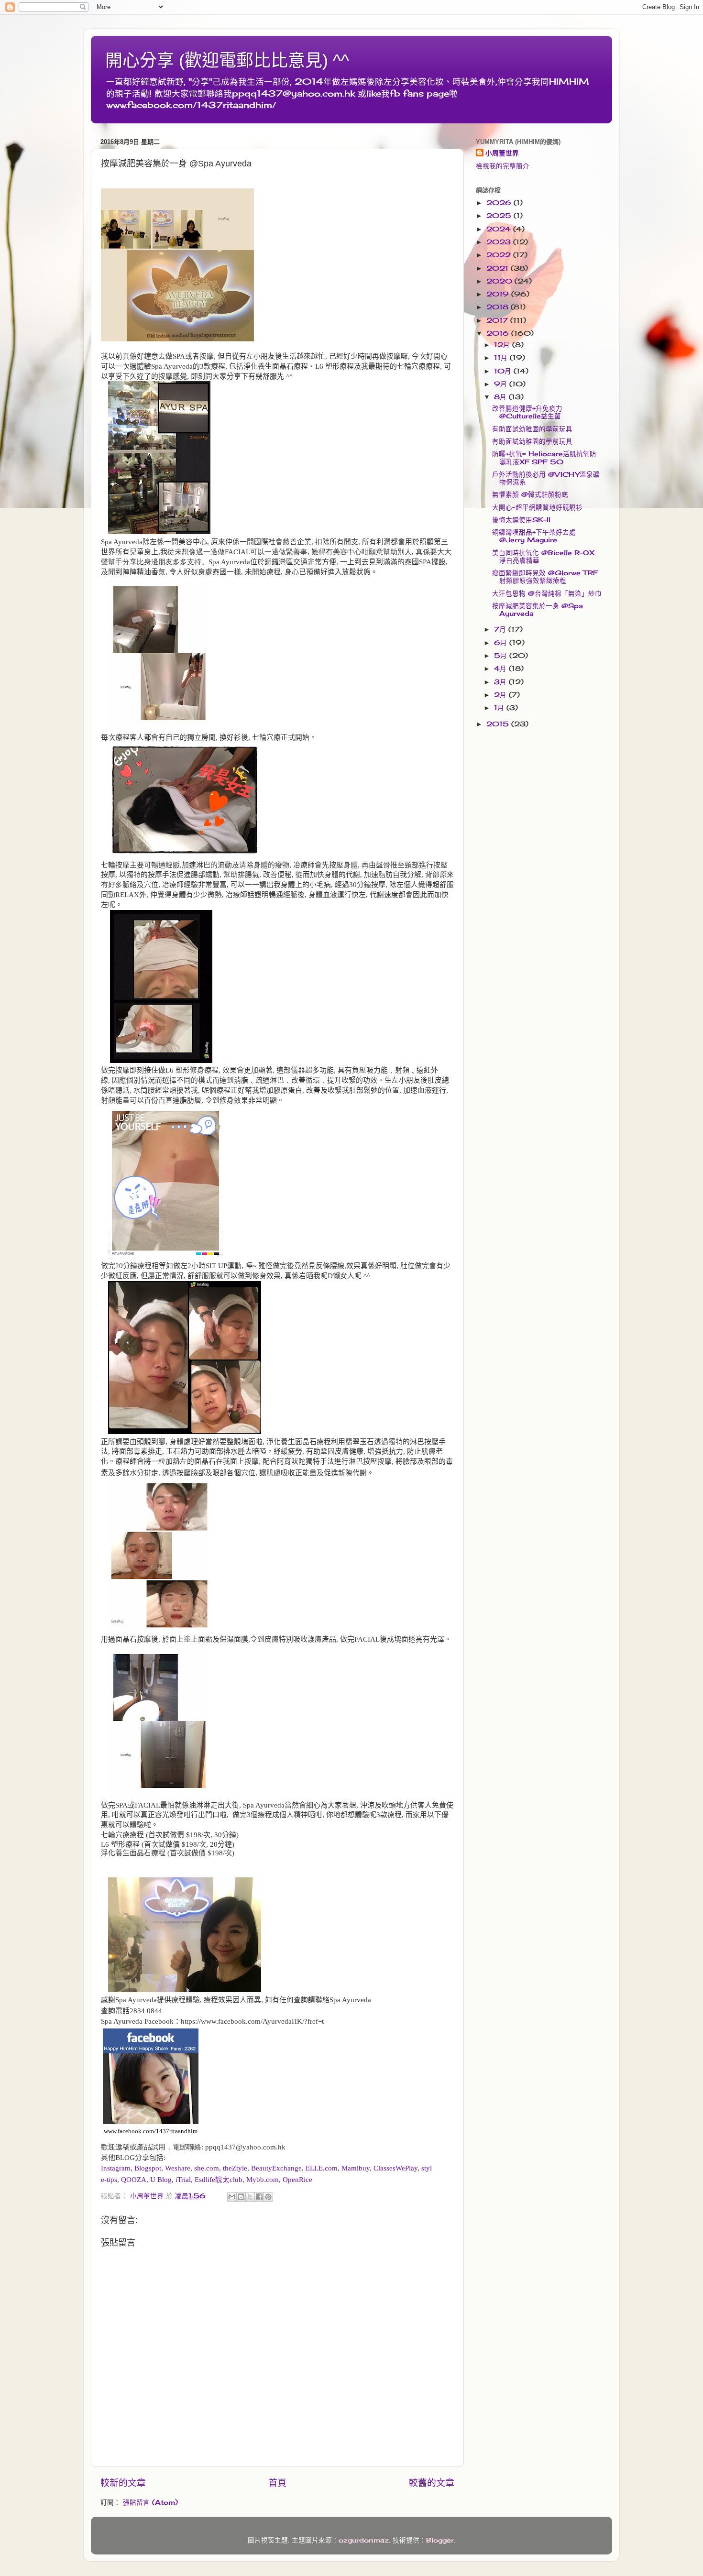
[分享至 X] (250, 2197)
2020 (500, 281)
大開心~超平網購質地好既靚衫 (537, 507)
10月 (504, 371)
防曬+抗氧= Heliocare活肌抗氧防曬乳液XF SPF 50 (544, 458)
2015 (499, 724)
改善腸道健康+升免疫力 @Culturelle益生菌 (527, 412)
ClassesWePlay (395, 2168)
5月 (502, 656)
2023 (500, 242)
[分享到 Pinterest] (268, 2197)
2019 (499, 294)
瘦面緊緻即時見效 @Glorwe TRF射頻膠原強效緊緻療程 (545, 577)
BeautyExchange (276, 2168)
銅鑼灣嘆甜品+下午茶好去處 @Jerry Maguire (534, 536)
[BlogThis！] (241, 2197)
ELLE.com (322, 2168)
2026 (500, 203)
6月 (502, 643)
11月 (502, 358)
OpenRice (297, 2180)
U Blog (161, 2180)
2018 (499, 307)
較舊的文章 (432, 2483)
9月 (502, 384)
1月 (500, 708)
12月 (503, 345)
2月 (501, 695)
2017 (498, 320)
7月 (501, 629)
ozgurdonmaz (364, 2540)
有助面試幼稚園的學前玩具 (532, 429)
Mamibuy (356, 2168)
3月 (501, 682)
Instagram (116, 2168)
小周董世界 (502, 153)
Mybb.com (263, 2180)
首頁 (277, 2483)
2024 (500, 229)
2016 (499, 333)
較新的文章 (123, 2483)
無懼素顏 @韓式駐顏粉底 (530, 494)
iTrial (183, 2180)
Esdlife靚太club (219, 2180)
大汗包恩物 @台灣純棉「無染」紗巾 (547, 593)
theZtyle (235, 2168)
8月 (501, 397)
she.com (207, 2168)
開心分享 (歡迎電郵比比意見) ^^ (227, 60)
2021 (499, 268)
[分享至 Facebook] (259, 2197)
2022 (500, 255)
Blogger (440, 2540)
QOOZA (134, 2180)
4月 (501, 669)
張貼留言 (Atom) (150, 2502)
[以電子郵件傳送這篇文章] (232, 2197)
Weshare (178, 2168)
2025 (500, 216)
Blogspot (148, 2168)
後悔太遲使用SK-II (521, 520)
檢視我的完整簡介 (503, 166)
